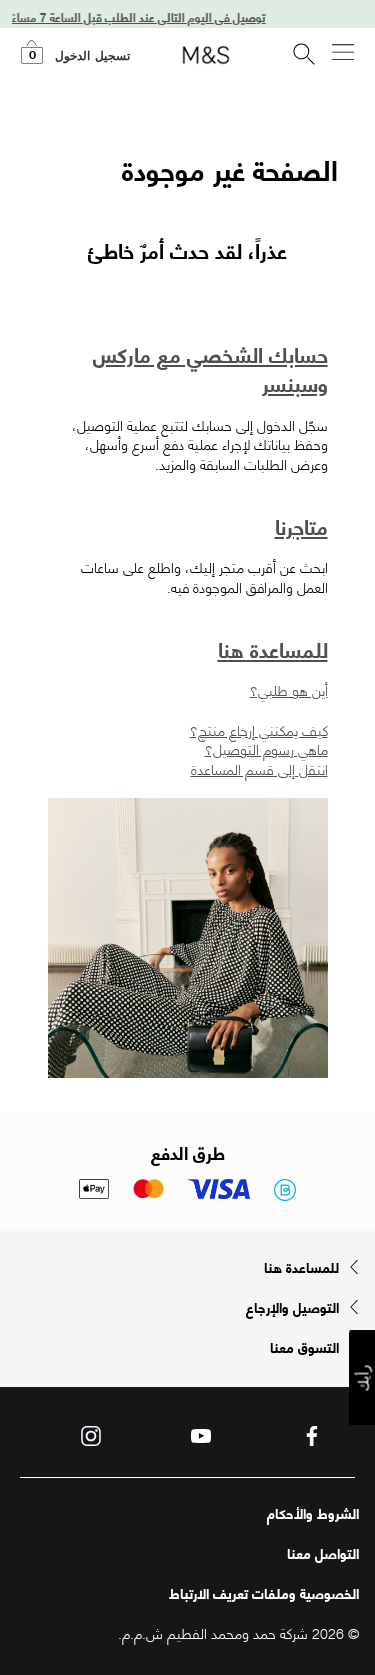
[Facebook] (312, 1436)
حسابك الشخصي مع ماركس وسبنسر (210, 368)
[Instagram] (91, 1436)
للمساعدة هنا (273, 648)
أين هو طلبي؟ (289, 689)
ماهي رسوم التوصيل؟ (266, 748)
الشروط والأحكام (313, 1513)
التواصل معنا (323, 1553)
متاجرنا (301, 525)
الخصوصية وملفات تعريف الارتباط (264, 1593)
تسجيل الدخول (92, 56)
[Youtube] (201, 1436)
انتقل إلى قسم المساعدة (259, 768)
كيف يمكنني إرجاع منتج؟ (259, 729)
